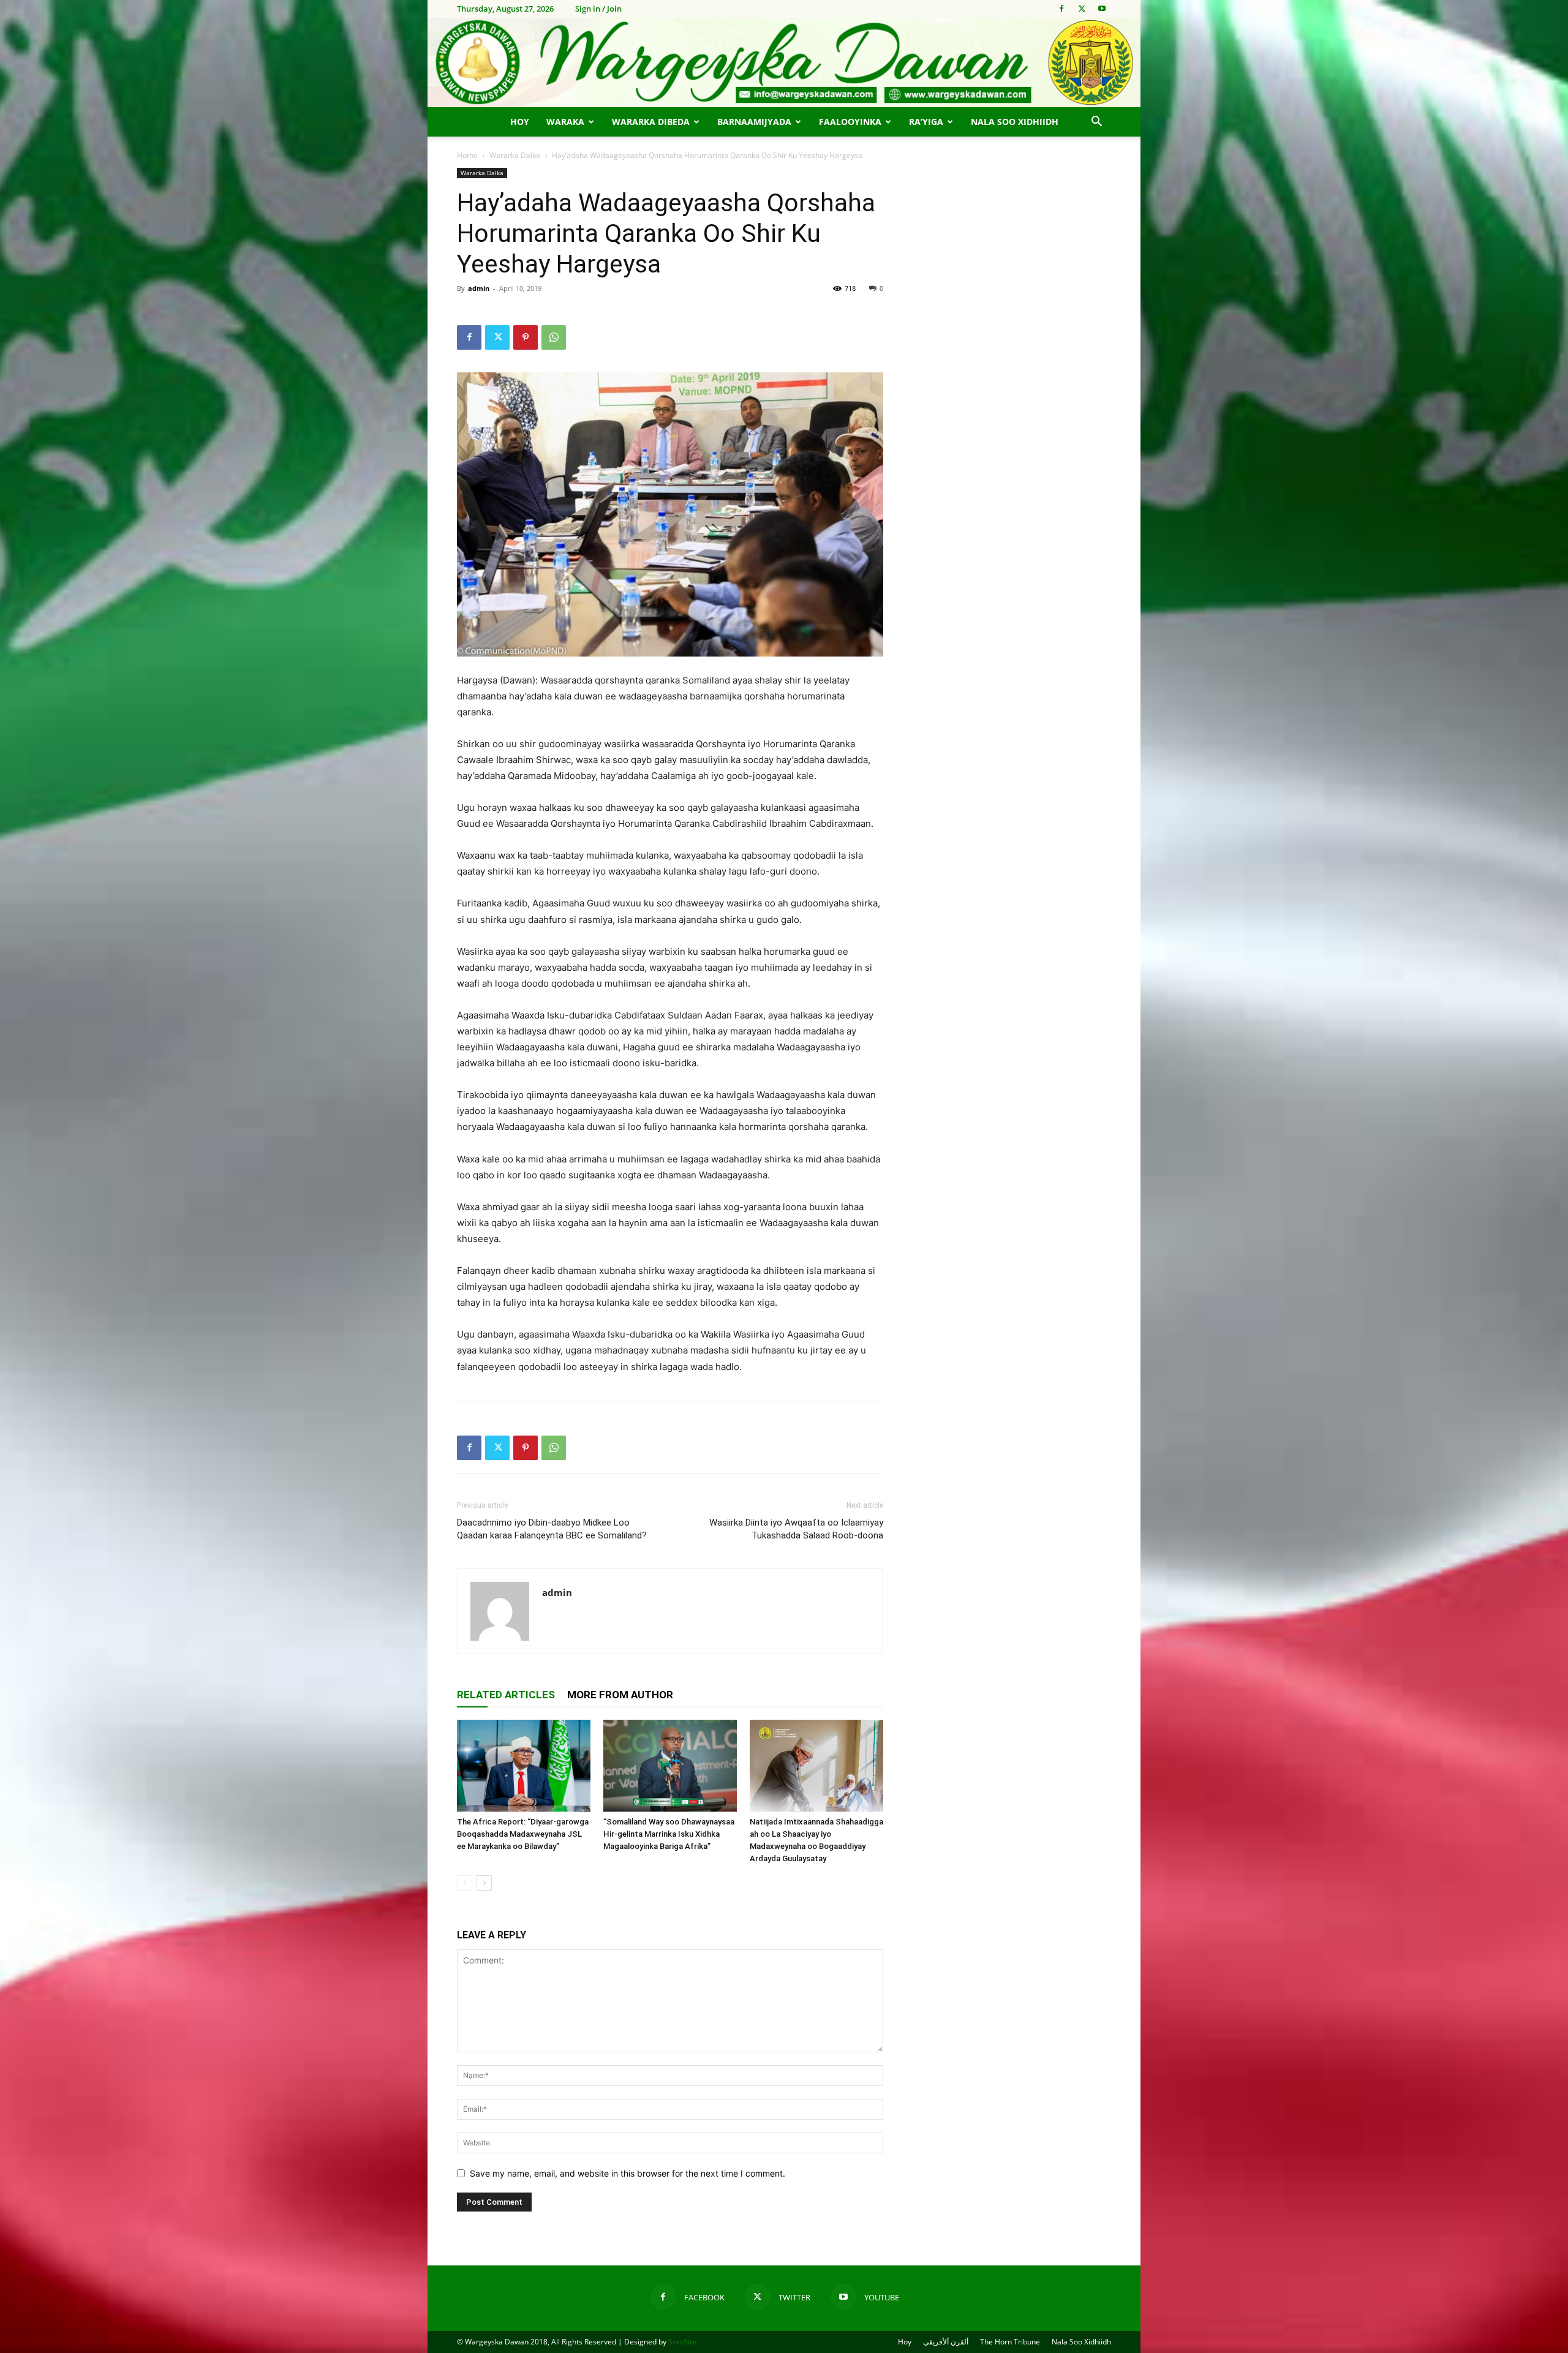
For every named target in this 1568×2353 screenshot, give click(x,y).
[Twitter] (1082, 9)
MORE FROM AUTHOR (620, 1695)
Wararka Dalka (515, 155)
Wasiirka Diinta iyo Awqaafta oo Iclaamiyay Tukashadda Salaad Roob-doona (796, 1529)
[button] (1096, 123)
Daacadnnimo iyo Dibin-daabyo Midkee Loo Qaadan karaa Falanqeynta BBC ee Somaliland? (552, 1529)
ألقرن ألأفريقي (946, 2342)
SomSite (682, 2342)
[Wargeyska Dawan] (784, 62)
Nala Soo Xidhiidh (1015, 122)
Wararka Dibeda (651, 122)
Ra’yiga (926, 122)
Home (467, 155)
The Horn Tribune (1010, 2342)
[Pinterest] (526, 337)
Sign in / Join (598, 9)
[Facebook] (1061, 9)
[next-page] (484, 1883)
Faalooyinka (850, 122)
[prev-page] (465, 1883)
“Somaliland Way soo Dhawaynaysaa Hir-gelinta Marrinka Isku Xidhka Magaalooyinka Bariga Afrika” (669, 1834)
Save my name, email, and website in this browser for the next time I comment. (628, 2173)
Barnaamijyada (754, 122)
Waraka (565, 122)
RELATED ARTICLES (506, 1695)
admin (479, 288)
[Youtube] (1102, 9)
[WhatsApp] (554, 337)
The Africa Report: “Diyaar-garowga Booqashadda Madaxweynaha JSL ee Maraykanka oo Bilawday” (523, 1834)
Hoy (520, 122)
